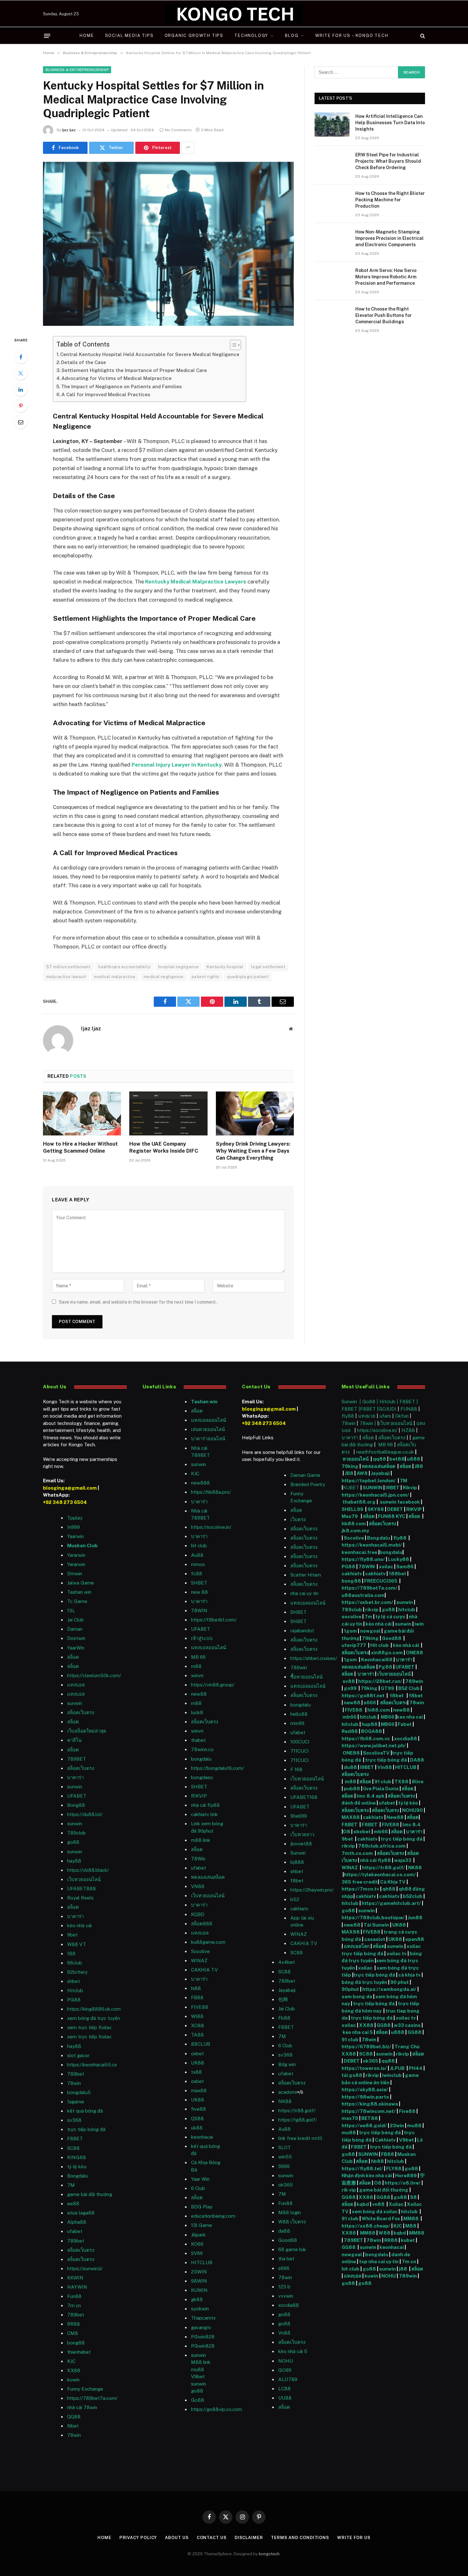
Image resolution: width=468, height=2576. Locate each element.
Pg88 (385, 1667)
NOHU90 (413, 1810)
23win (397, 2125)
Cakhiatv (385, 2140)
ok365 (371, 2061)
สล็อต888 (202, 1924)
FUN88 (409, 1409)
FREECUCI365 (381, 1581)
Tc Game (77, 1601)
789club (76, 1833)
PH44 (416, 2068)
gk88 (197, 2299)
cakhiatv (299, 1909)
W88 (384, 2233)
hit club (199, 1546)
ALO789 (288, 2379)
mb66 (350, 1717)
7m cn (409, 2261)
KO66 (197, 2244)
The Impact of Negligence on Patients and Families (121, 386)
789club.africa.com (382, 1846)
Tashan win (79, 1592)
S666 (284, 2166)
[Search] (422, 36)
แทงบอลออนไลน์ (209, 1420)
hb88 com (354, 1524)
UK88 (399, 1925)
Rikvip (410, 1488)
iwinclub (392, 2075)
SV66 (197, 2253)
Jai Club (75, 1620)
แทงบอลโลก (357, 1946)
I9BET (393, 1488)
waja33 (403, 1860)
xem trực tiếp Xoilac (89, 2027)
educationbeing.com (213, 2216)
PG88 (74, 2000)
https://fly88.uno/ (363, 1559)
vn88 (378, 2204)
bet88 (397, 1459)
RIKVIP (199, 1796)
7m (368, 1617)
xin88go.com (387, 1653)
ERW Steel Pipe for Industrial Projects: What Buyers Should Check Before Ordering (388, 161)
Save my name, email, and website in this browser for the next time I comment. (138, 1302)
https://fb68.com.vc (366, 1739)
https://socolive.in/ (211, 1527)
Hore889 (406, 2175)
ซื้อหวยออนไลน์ (306, 1677)
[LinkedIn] (21, 390)
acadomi (287, 2092)
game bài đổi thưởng (90, 2194)
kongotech (269, 2554)
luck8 (197, 1712)
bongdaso (202, 1777)
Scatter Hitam (306, 1575)
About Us (177, 2538)
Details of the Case (84, 362)
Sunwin (298, 1853)
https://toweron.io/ (364, 2068)
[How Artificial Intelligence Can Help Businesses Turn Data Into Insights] (332, 125)
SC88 (366, 2054)
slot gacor (78, 2055)
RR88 (74, 2324)
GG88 (384, 2025)
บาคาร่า (75, 1777)
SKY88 (376, 1509)
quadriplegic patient (248, 977)
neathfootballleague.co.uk (386, 1452)
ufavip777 (354, 1645)
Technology (251, 36)
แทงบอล (76, 1685)
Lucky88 (399, 1559)
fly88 (348, 1416)
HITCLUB (202, 2262)
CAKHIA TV (204, 1970)
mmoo (198, 1564)
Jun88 (415, 1918)
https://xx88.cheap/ (366, 2226)
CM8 (73, 2333)
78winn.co (202, 1749)
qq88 (379, 1459)
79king (350, 1466)
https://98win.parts (365, 2097)
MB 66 (198, 1657)
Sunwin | (352, 1402)
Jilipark (198, 2235)
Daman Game (305, 1475)
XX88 (74, 2370)
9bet (72, 1935)
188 (71, 1953)
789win (299, 1667)
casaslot (375, 1939)
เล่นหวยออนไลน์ (208, 1429)
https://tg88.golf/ (298, 2120)
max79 (350, 2118)
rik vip (349, 2190)
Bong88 (76, 1805)
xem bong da (357, 1996)
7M (71, 2185)
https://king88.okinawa (370, 2104)
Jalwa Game (81, 1583)
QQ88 (74, 2417)
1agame (76, 2102)
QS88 (197, 2118)
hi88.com (379, 1710)
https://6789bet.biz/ (366, 2046)
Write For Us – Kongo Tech (352, 36)
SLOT (284, 2147)
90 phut (400, 1982)
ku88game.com (208, 1942)
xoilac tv (397, 1953)
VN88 (198, 1886)
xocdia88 (406, 1739)
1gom (350, 1631)
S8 (413, 2197)
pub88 (352, 1789)
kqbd (363, 2204)
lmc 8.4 (411, 1825)
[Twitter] (21, 373)
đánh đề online (359, 1803)
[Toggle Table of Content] (232, 345)
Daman (75, 1629)
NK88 (285, 2101)
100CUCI (300, 1742)
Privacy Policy (138, 2538)
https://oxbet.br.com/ (367, 1602)
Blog (292, 36)
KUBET (351, 1488)
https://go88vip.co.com (216, 2409)
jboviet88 (301, 1844)
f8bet (297, 1881)
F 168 (296, 1769)
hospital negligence (178, 967)
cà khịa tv (409, 1975)
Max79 (350, 1516)
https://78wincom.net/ (369, 2111)
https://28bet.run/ (381, 1681)
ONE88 (415, 1653)
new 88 (199, 1592)
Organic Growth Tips (194, 36)
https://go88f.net (363, 1696)
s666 (370, 1703)
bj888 (297, 1862)
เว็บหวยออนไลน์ (84, 1879)
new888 (200, 1483)
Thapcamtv (203, 2318)
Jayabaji (287, 1990)
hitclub (407, 1610)
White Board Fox (381, 2218)
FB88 (388, 2154)
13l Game (202, 2225)
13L (71, 1610)
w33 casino (408, 2025)
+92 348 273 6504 (65, 1502)
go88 (73, 1842)
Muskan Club (82, 1546)
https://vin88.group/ (213, 1685)
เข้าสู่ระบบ (202, 1638)
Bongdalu (78, 2176)
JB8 (419, 1466)
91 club (383, 1782)
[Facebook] (21, 357)
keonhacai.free (359, 1552)
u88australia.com (363, 1595)
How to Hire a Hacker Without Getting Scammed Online (80, 1147)
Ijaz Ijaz (69, 130)
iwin (419, 1624)
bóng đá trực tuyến (364, 1982)
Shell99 (299, 1816)
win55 (285, 2157)
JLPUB (397, 2068)
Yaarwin (75, 1536)
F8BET (75, 2139)
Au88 (197, 1555)
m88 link (201, 1840)
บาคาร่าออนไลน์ (208, 1438)
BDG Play (202, 2207)
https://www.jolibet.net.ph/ (374, 1746)
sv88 (349, 1681)
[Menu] (47, 36)
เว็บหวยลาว (302, 1834)
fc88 (197, 1574)
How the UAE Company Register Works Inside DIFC (164, 1147)
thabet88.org (359, 1502)
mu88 (198, 2369)
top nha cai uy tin (379, 2261)
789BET (77, 1759)
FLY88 (394, 2168)
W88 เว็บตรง (292, 2222)
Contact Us (212, 2538)
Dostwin (76, 1638)
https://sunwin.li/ (85, 2268)
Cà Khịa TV (393, 1882)
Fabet (405, 1724)
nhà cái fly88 (205, 1805)
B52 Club (408, 1688)
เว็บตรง (298, 1519)
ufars (385, 1416)
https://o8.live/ (403, 2183)
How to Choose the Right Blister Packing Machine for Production (390, 200)
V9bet (198, 2376)
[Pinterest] (21, 406)
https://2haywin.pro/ (312, 1890)
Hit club (380, 1645)
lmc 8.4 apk (371, 1796)
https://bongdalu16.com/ (217, 1768)
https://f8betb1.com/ (214, 1620)
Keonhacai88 (377, 1660)
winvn (197, 1675)
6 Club (198, 2188)
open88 (415, 1939)
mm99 (297, 1723)
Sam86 (405, 1567)
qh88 (389, 1889)
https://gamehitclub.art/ (391, 1903)
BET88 (370, 2118)
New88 (395, 1817)
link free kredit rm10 (300, 2138)
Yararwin (76, 1555)
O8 (347, 1832)
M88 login (290, 2212)
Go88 (198, 2400)
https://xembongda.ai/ (389, 1989)
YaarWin (76, 1648)
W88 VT (77, 1944)
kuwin (73, 2380)
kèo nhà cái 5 (293, 2351)
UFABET (77, 1796)
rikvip (372, 1610)
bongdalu (201, 1759)
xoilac (386, 1567)
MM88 (411, 2218)
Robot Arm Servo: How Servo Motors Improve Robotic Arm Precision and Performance (386, 277)
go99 (351, 1688)
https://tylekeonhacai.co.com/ (380, 1875)
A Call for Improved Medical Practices (106, 394)
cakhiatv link (204, 1814)
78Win (198, 1859)
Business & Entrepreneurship (77, 70)
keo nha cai (410, 1717)
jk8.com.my (355, 1531)
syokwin (200, 2309)
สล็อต (73, 1657)
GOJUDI (387, 1409)
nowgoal (370, 1631)
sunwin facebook (400, 1502)
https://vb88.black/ (88, 1870)
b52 (295, 1899)
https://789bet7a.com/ (92, 2398)
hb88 (377, 2161)
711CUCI (300, 1751)
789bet (76, 2074)
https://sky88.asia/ (365, 2089)
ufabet (199, 1868)
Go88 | (371, 1402)
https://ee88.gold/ (364, 2125)
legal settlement (268, 967)
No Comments (178, 130)
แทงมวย (367, 1416)
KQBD (198, 1914)
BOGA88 (372, 1731)
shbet (74, 1981)
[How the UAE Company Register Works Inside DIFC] (168, 1113)
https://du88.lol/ (85, 1814)
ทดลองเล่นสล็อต (208, 1877)
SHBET (199, 1583)
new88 (199, 1694)
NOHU (286, 2361)
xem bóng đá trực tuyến (94, 2018)
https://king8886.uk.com (94, 2009)
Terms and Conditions (300, 2538)
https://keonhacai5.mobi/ (372, 1545)
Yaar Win (200, 2179)
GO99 (285, 2370)
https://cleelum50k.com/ (94, 1675)
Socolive (354, 1538)
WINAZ (199, 1961)
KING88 (77, 2157)
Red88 (350, 1731)
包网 (283, 1999)
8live (418, 1782)
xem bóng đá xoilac (375, 2211)
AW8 (363, 1473)
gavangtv (201, 2327)
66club (75, 1963)
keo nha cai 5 (358, 2032)
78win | (368, 1423)
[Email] (21, 422)
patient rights (205, 977)
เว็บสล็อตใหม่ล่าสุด (87, 1731)
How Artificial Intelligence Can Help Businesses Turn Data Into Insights (390, 123)
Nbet (73, 2426)
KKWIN (75, 2278)
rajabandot (302, 1631)
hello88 (299, 1714)
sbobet (362, 1832)
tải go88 (352, 2075)
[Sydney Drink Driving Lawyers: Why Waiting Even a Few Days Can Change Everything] (255, 1113)
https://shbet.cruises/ (314, 1658)
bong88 (351, 1581)
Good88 (288, 2240)
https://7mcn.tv (360, 1889)
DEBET (395, 1509)
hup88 (370, 1724)
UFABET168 (304, 1797)
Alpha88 (77, 2222)
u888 (414, 1459)
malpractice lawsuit (66, 977)
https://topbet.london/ (369, 1481)
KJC (71, 2361)
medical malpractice (115, 977)
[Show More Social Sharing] (188, 148)
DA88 (417, 1760)
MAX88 (351, 1817)
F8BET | (409, 1402)
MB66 (388, 1717)
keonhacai (392, 2247)
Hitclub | (390, 1402)
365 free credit (360, 1882)
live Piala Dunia (381, 1789)
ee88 (73, 2204)
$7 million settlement (68, 967)
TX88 (401, 1782)
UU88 (285, 2398)
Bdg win (287, 2064)
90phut (350, 1989)
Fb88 (284, 2018)
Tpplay (75, 1518)
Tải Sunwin (376, 1925)
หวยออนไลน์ (356, 1459)
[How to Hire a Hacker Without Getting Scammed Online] (82, 1113)
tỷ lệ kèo (408, 1803)
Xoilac (396, 2204)
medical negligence (164, 977)
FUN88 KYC (392, 1516)
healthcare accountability (124, 967)
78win (74, 2083)
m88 (196, 1666)
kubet (408, 2240)
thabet (198, 1740)
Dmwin (75, 1574)
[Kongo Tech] (234, 14)
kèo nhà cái (79, 1925)
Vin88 (385, 1767)
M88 (411, 2226)
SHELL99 (352, 1509)
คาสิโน (74, 1740)
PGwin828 (203, 2337)
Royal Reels (80, 1898)
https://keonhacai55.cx (92, 2065)
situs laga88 (81, 2213)
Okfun (402, 1416)
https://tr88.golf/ (297, 2111)
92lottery (77, 1972)
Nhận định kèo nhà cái (367, 2175)
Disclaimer (249, 2538)
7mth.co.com (358, 1853)
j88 (403, 2269)
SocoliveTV (376, 1753)
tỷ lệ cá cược (390, 1617)
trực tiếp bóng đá (386, 1760)
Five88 (407, 2111)
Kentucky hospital (225, 967)
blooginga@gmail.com (70, 1488)
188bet (397, 1574)
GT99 (387, 1688)
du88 (351, 1767)
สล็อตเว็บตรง (81, 1712)
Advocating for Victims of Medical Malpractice (117, 378)
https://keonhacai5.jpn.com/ (375, 1495)
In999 (74, 1527)
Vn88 (284, 2333)
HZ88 (408, 1430)
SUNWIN (372, 1488)
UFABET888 (82, 1889)
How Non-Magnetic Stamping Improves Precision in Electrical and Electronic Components (390, 238)
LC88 (284, 2389)
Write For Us (354, 2538)
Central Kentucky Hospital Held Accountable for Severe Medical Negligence (150, 354)
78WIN (199, 1610)
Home (87, 36)
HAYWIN (77, 2287)
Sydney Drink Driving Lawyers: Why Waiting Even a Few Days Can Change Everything (253, 1151)
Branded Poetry (308, 1484)
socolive (351, 1617)
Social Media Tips (129, 36)
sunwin (75, 1703)
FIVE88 (355, 1710)
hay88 (74, 1861)
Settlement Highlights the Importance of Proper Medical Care (134, 370)
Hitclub (75, 1990)
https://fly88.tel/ (362, 2168)
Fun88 (74, 2296)
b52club (413, 1896)
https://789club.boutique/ (373, 1918)
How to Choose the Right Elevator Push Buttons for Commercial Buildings (383, 315)
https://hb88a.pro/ (211, 1492)
